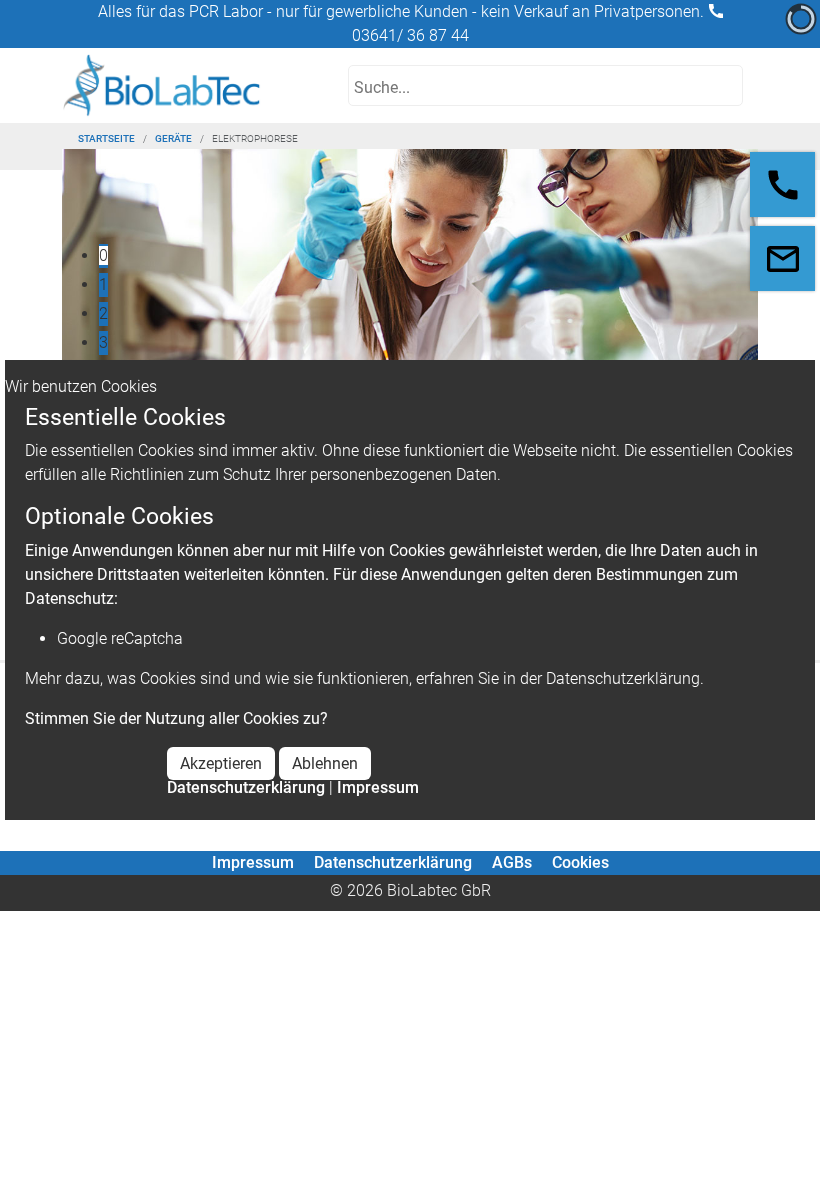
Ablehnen (325, 763)
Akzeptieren (221, 763)
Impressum (378, 787)
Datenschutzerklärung (246, 787)
